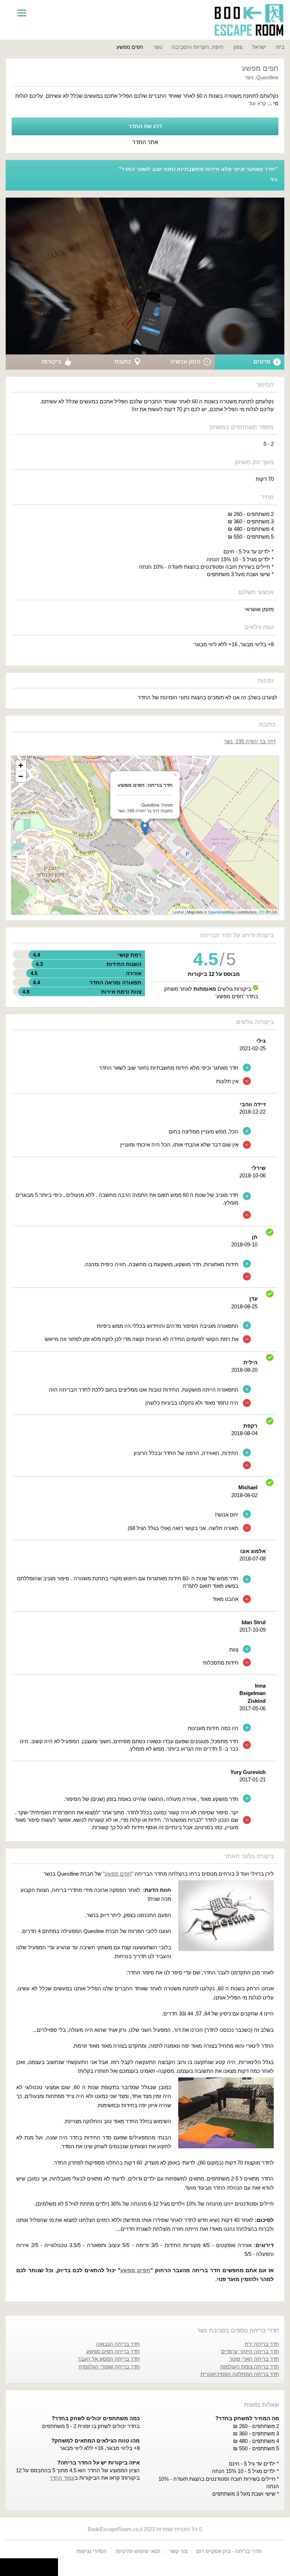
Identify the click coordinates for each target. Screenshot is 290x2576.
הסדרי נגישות (92, 2551)
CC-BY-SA (268, 912)
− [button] (21, 776)
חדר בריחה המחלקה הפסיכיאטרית (240, 2374)
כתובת (123, 362)
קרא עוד (257, 103)
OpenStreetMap (222, 912)
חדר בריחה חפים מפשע (113, 2351)
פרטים (262, 362)
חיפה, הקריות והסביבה (198, 47)
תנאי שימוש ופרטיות (138, 2551)
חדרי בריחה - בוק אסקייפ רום (229, 2551)
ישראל (259, 47)
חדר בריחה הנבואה (118, 2344)
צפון (238, 47)
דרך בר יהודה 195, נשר (250, 741)
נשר (158, 47)
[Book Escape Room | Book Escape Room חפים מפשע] (249, 20)
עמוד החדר (62, 2478)
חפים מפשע (118, 1874)
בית (280, 47)
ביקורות (51, 362)
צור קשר (178, 2551)
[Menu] (22, 12)
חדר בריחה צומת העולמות (250, 2367)
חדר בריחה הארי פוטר (254, 2359)
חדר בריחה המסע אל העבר (109, 2359)
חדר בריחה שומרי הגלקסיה (109, 2367)
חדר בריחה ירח (262, 2344)
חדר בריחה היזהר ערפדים (250, 2351)
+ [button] (21, 765)
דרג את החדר (145, 126)
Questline (267, 77)
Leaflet (178, 912)
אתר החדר (145, 142)
